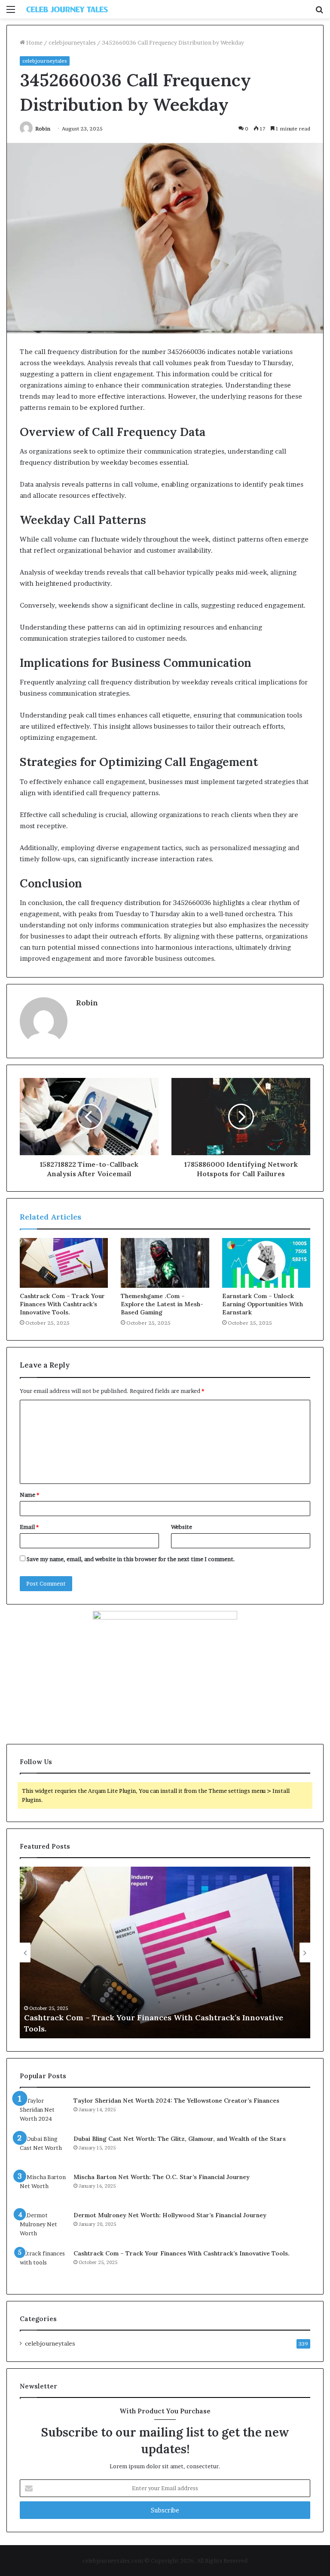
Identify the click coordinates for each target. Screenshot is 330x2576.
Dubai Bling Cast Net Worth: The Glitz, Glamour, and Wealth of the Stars (180, 2139)
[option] (165, 1952)
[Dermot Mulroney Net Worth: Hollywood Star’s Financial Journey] (43, 2227)
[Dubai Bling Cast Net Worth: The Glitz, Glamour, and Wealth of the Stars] (43, 2151)
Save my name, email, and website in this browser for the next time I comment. (131, 1559)
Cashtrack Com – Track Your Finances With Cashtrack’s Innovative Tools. (62, 1304)
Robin (43, 129)
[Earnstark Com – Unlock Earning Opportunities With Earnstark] (266, 1263)
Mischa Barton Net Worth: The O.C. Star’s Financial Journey (162, 2177)
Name (29, 1495)
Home (34, 42)
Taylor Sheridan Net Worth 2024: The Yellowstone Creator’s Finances (176, 2101)
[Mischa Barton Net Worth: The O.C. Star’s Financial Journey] (43, 2189)
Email (29, 1527)
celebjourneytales (72, 42)
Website (182, 1527)
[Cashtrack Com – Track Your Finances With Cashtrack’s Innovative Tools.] (64, 1263)
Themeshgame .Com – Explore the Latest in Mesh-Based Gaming (162, 1304)
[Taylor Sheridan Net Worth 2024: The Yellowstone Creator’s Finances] (43, 2112)
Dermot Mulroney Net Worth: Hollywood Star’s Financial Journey (170, 2215)
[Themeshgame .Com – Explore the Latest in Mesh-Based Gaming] (165, 1263)
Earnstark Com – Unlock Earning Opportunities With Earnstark (263, 1304)
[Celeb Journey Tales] (67, 9)
